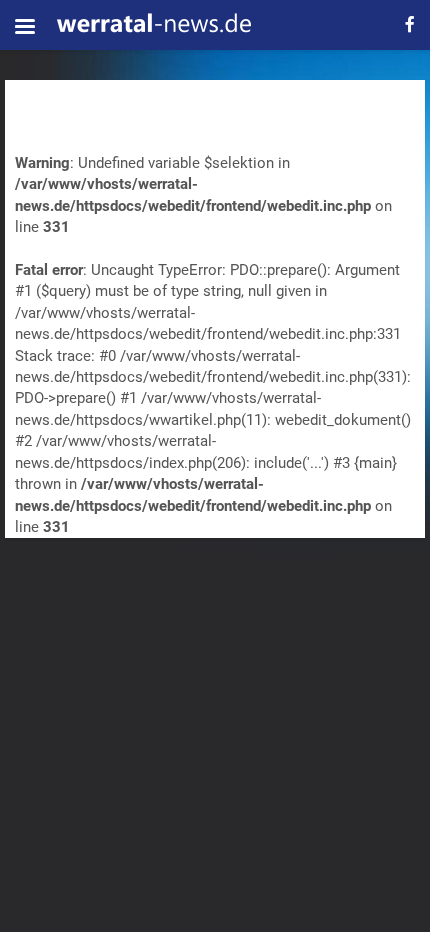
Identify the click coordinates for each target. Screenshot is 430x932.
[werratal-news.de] (153, 26)
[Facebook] (410, 24)
